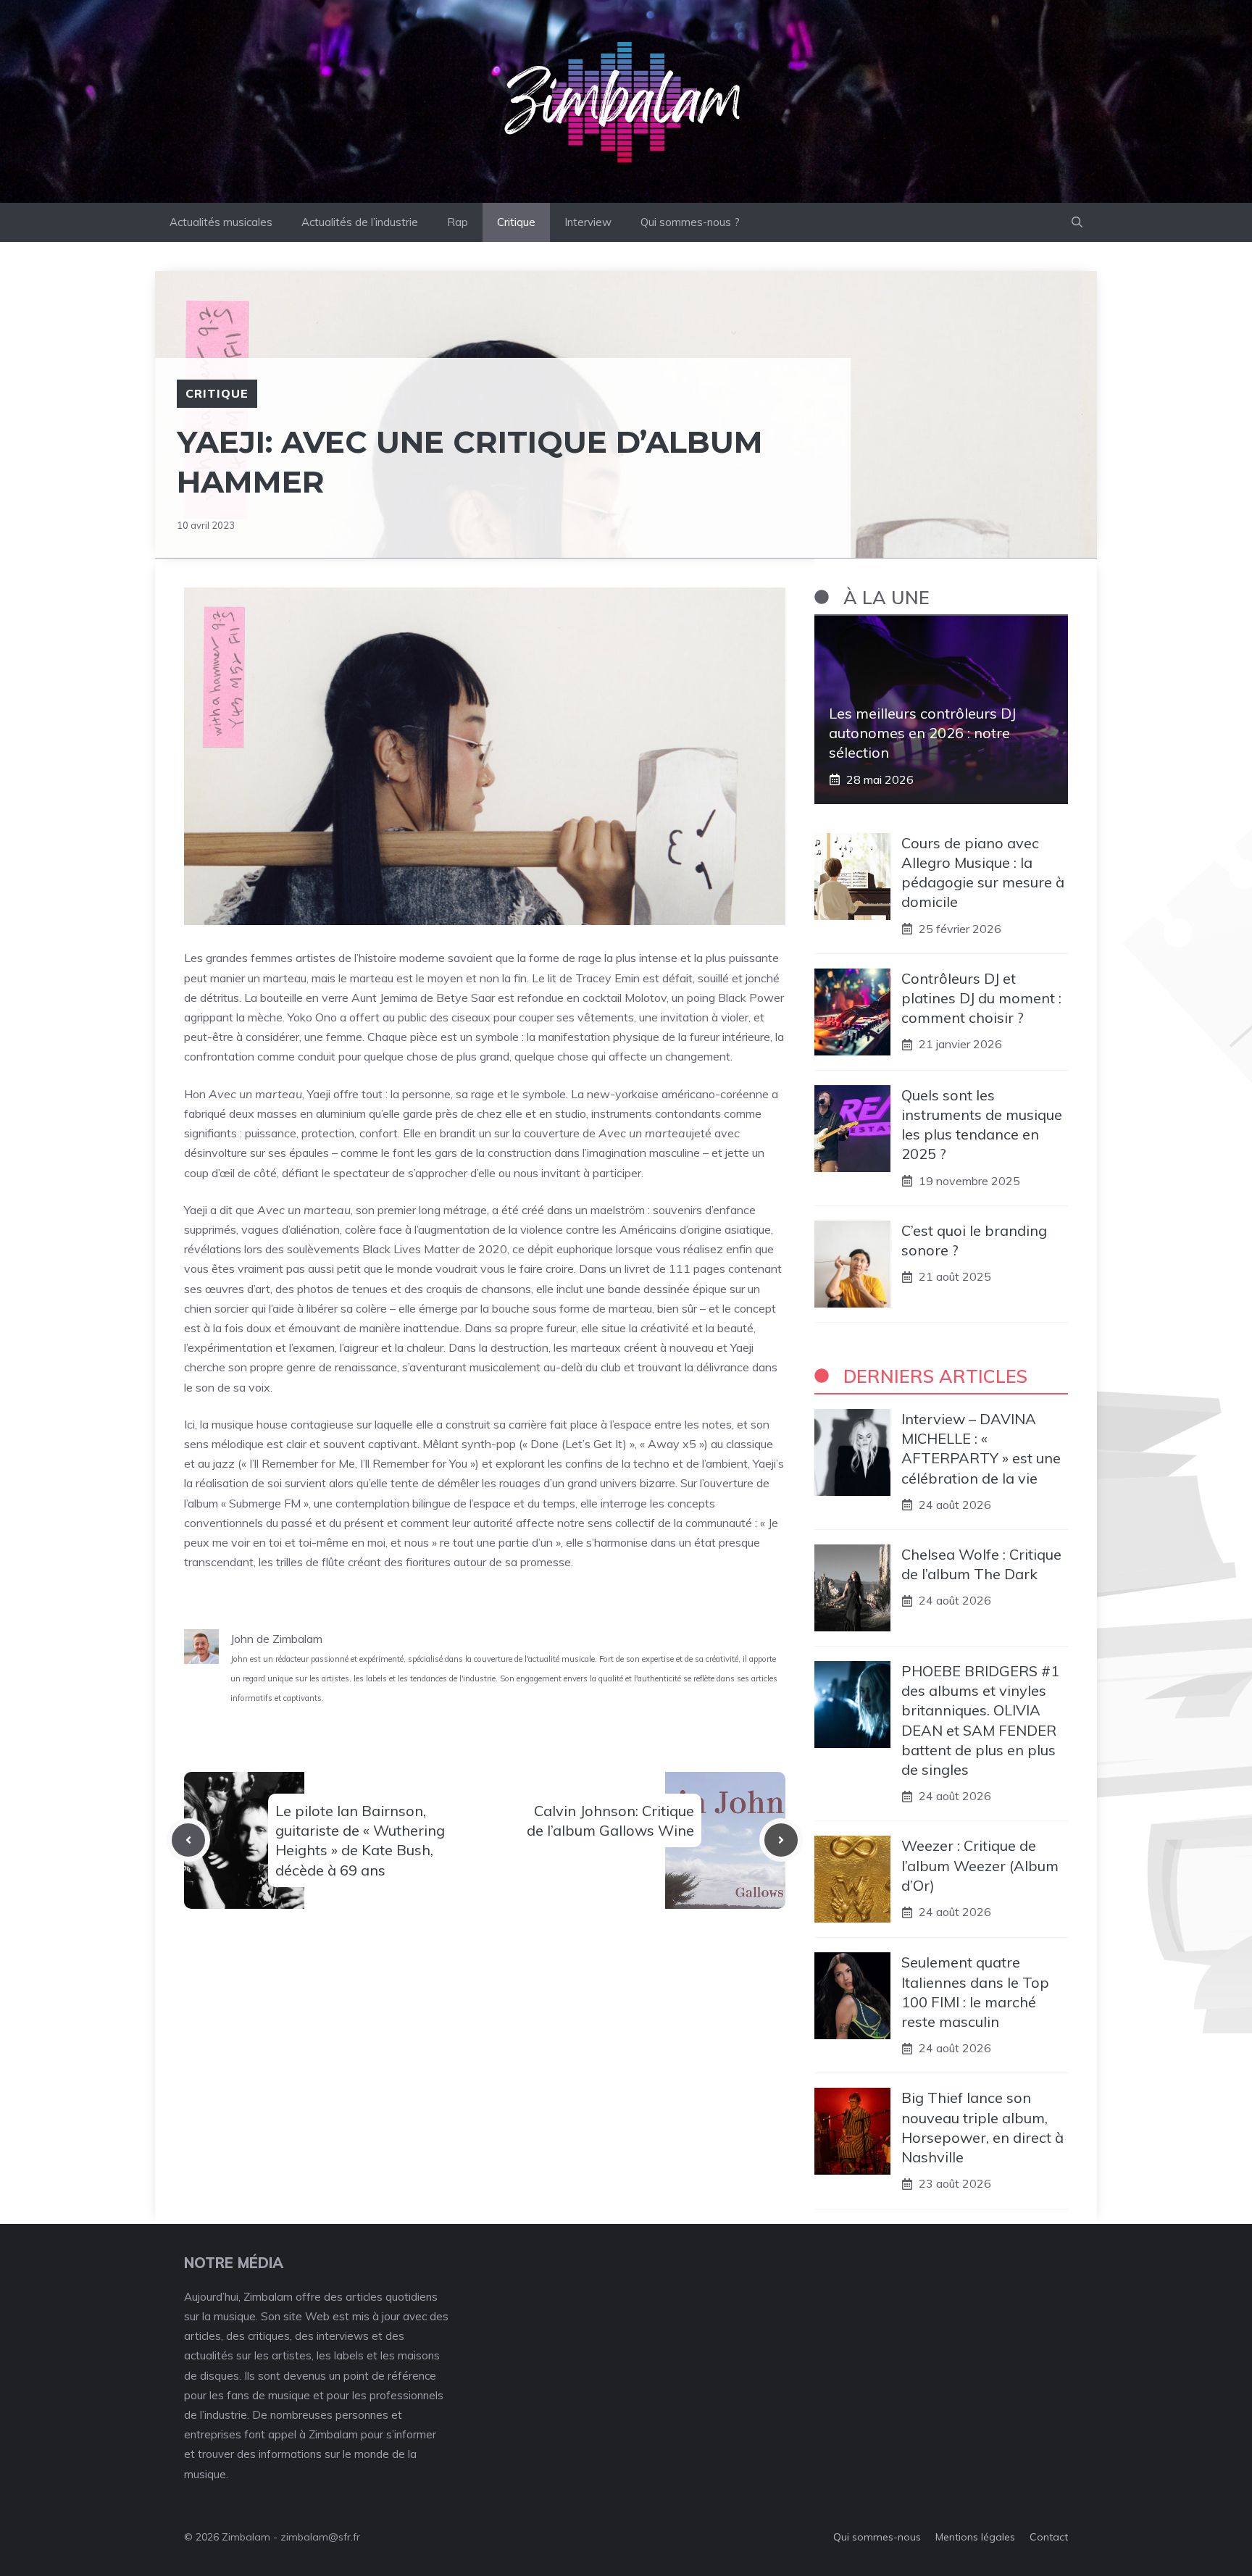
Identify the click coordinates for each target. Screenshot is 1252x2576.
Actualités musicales (221, 222)
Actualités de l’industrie (360, 222)
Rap (458, 222)
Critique (516, 222)
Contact (1049, 2537)
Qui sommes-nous (877, 2537)
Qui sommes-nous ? (690, 222)
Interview (588, 222)
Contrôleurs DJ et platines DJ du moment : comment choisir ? (981, 998)
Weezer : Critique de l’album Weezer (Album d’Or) (980, 1865)
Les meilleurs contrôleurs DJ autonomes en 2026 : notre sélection (922, 733)
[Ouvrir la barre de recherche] (1077, 222)
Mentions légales (975, 2537)
